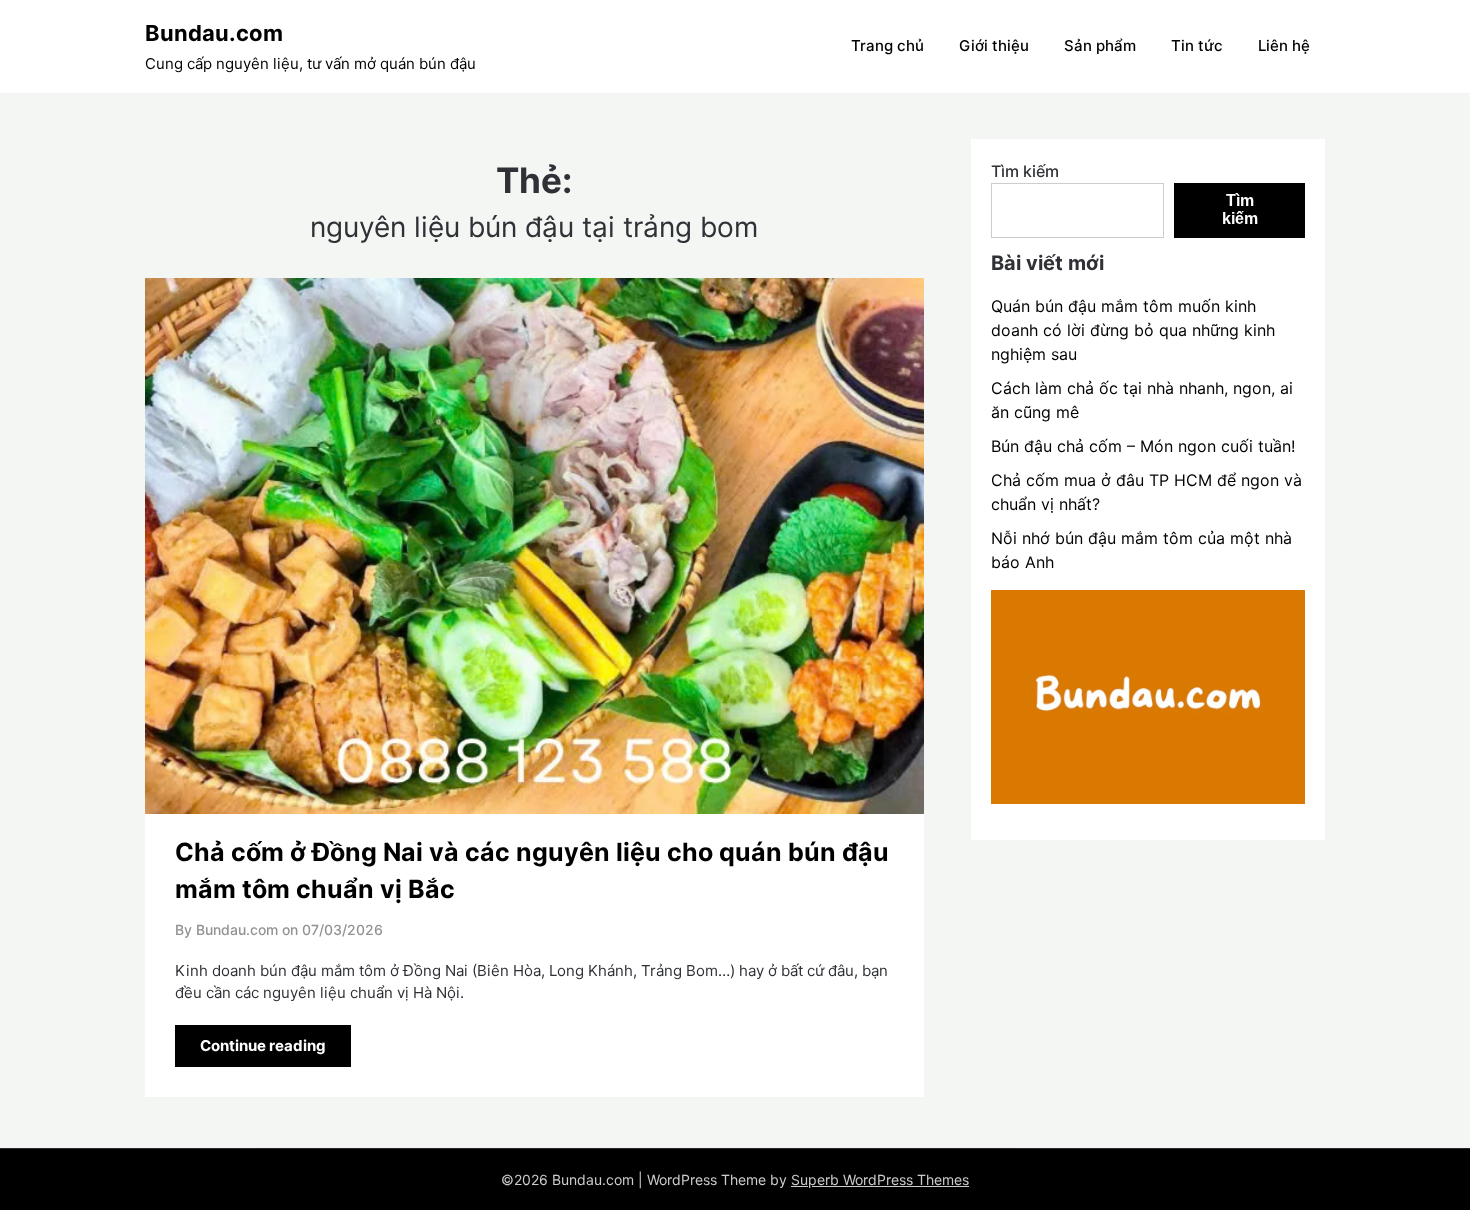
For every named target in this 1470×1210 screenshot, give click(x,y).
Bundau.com (214, 33)
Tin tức (1197, 45)
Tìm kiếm (1025, 171)
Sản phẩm (1100, 45)
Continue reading (263, 1045)
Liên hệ (1284, 45)
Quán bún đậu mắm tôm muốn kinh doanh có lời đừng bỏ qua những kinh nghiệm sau (1133, 330)
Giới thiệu (994, 45)
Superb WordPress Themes (880, 1179)
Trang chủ (887, 45)
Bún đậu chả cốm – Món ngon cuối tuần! (1143, 446)
